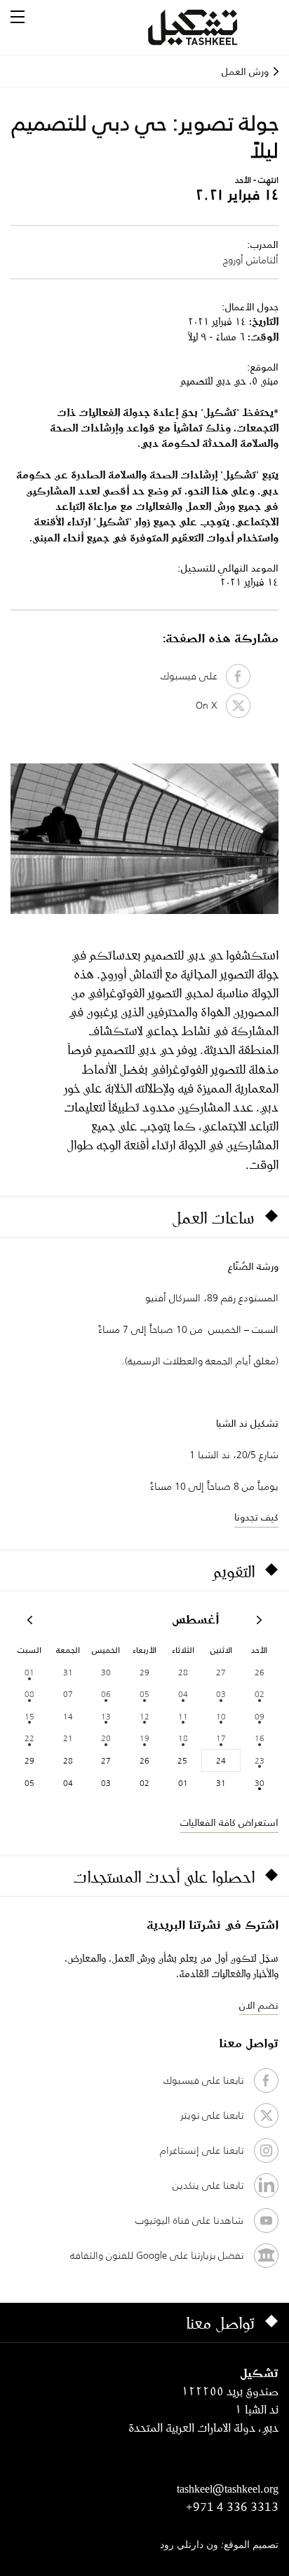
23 (260, 1760)
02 (260, 1694)
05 (144, 1694)
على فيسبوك (193, 676)
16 (260, 1738)
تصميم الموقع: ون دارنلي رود (219, 2546)
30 (260, 1783)
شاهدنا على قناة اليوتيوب (189, 2220)
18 (183, 1738)
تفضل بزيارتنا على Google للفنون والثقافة (157, 2255)
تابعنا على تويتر (212, 2115)
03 (221, 1694)
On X (211, 705)
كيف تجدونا (256, 1517)
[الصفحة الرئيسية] (210, 27)
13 (106, 1716)
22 (29, 1738)
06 (106, 1694)
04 (183, 1694)
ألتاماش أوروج (251, 260)
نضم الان (259, 2005)
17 (221, 1738)
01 (29, 1672)
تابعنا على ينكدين (208, 2185)
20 (106, 1738)
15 (29, 1716)
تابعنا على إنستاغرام (202, 2150)
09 (260, 1716)
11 (183, 1716)
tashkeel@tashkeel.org (228, 2488)
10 (221, 1716)
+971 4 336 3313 (232, 2507)
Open (18, 17)
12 (144, 1716)
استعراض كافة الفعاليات (229, 1822)
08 (29, 1694)
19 (144, 1738)
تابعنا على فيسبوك (203, 2080)
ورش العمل (245, 71)
